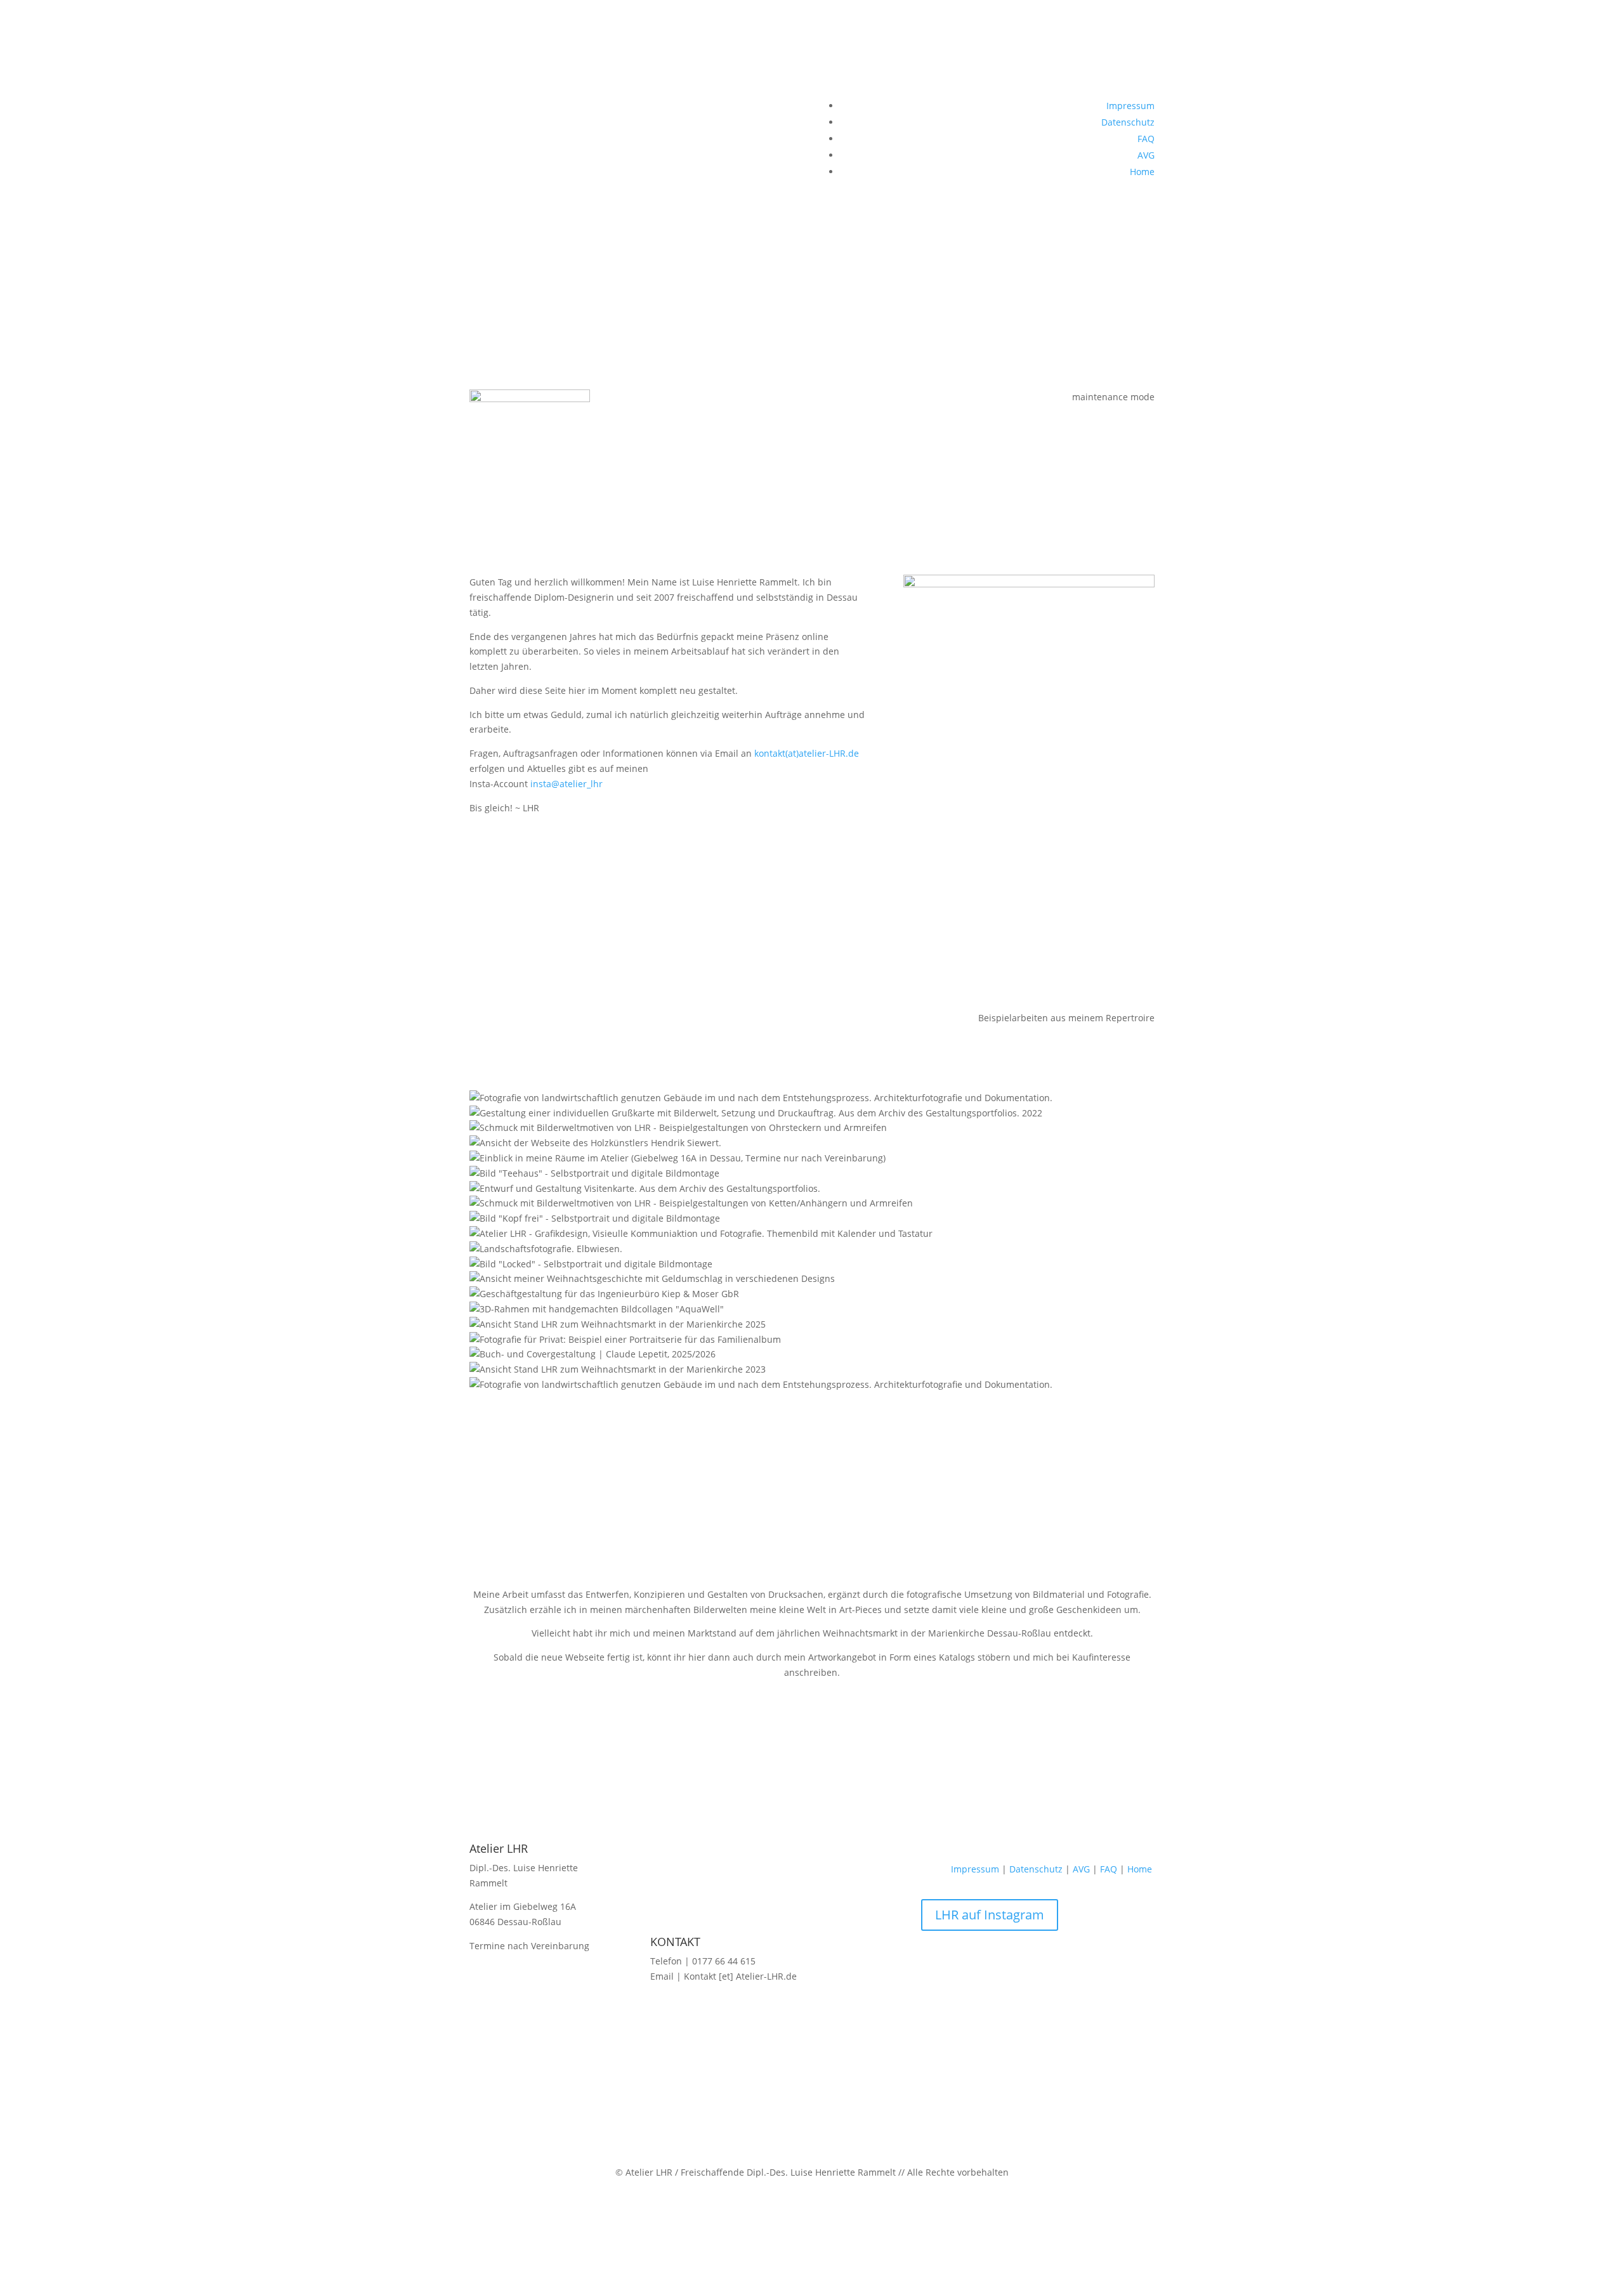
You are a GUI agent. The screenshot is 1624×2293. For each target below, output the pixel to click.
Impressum (1130, 106)
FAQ (1146, 139)
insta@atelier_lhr (565, 784)
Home (1142, 172)
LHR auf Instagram (990, 1915)
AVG (1146, 155)
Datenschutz (1128, 122)
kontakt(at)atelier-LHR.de (807, 753)
